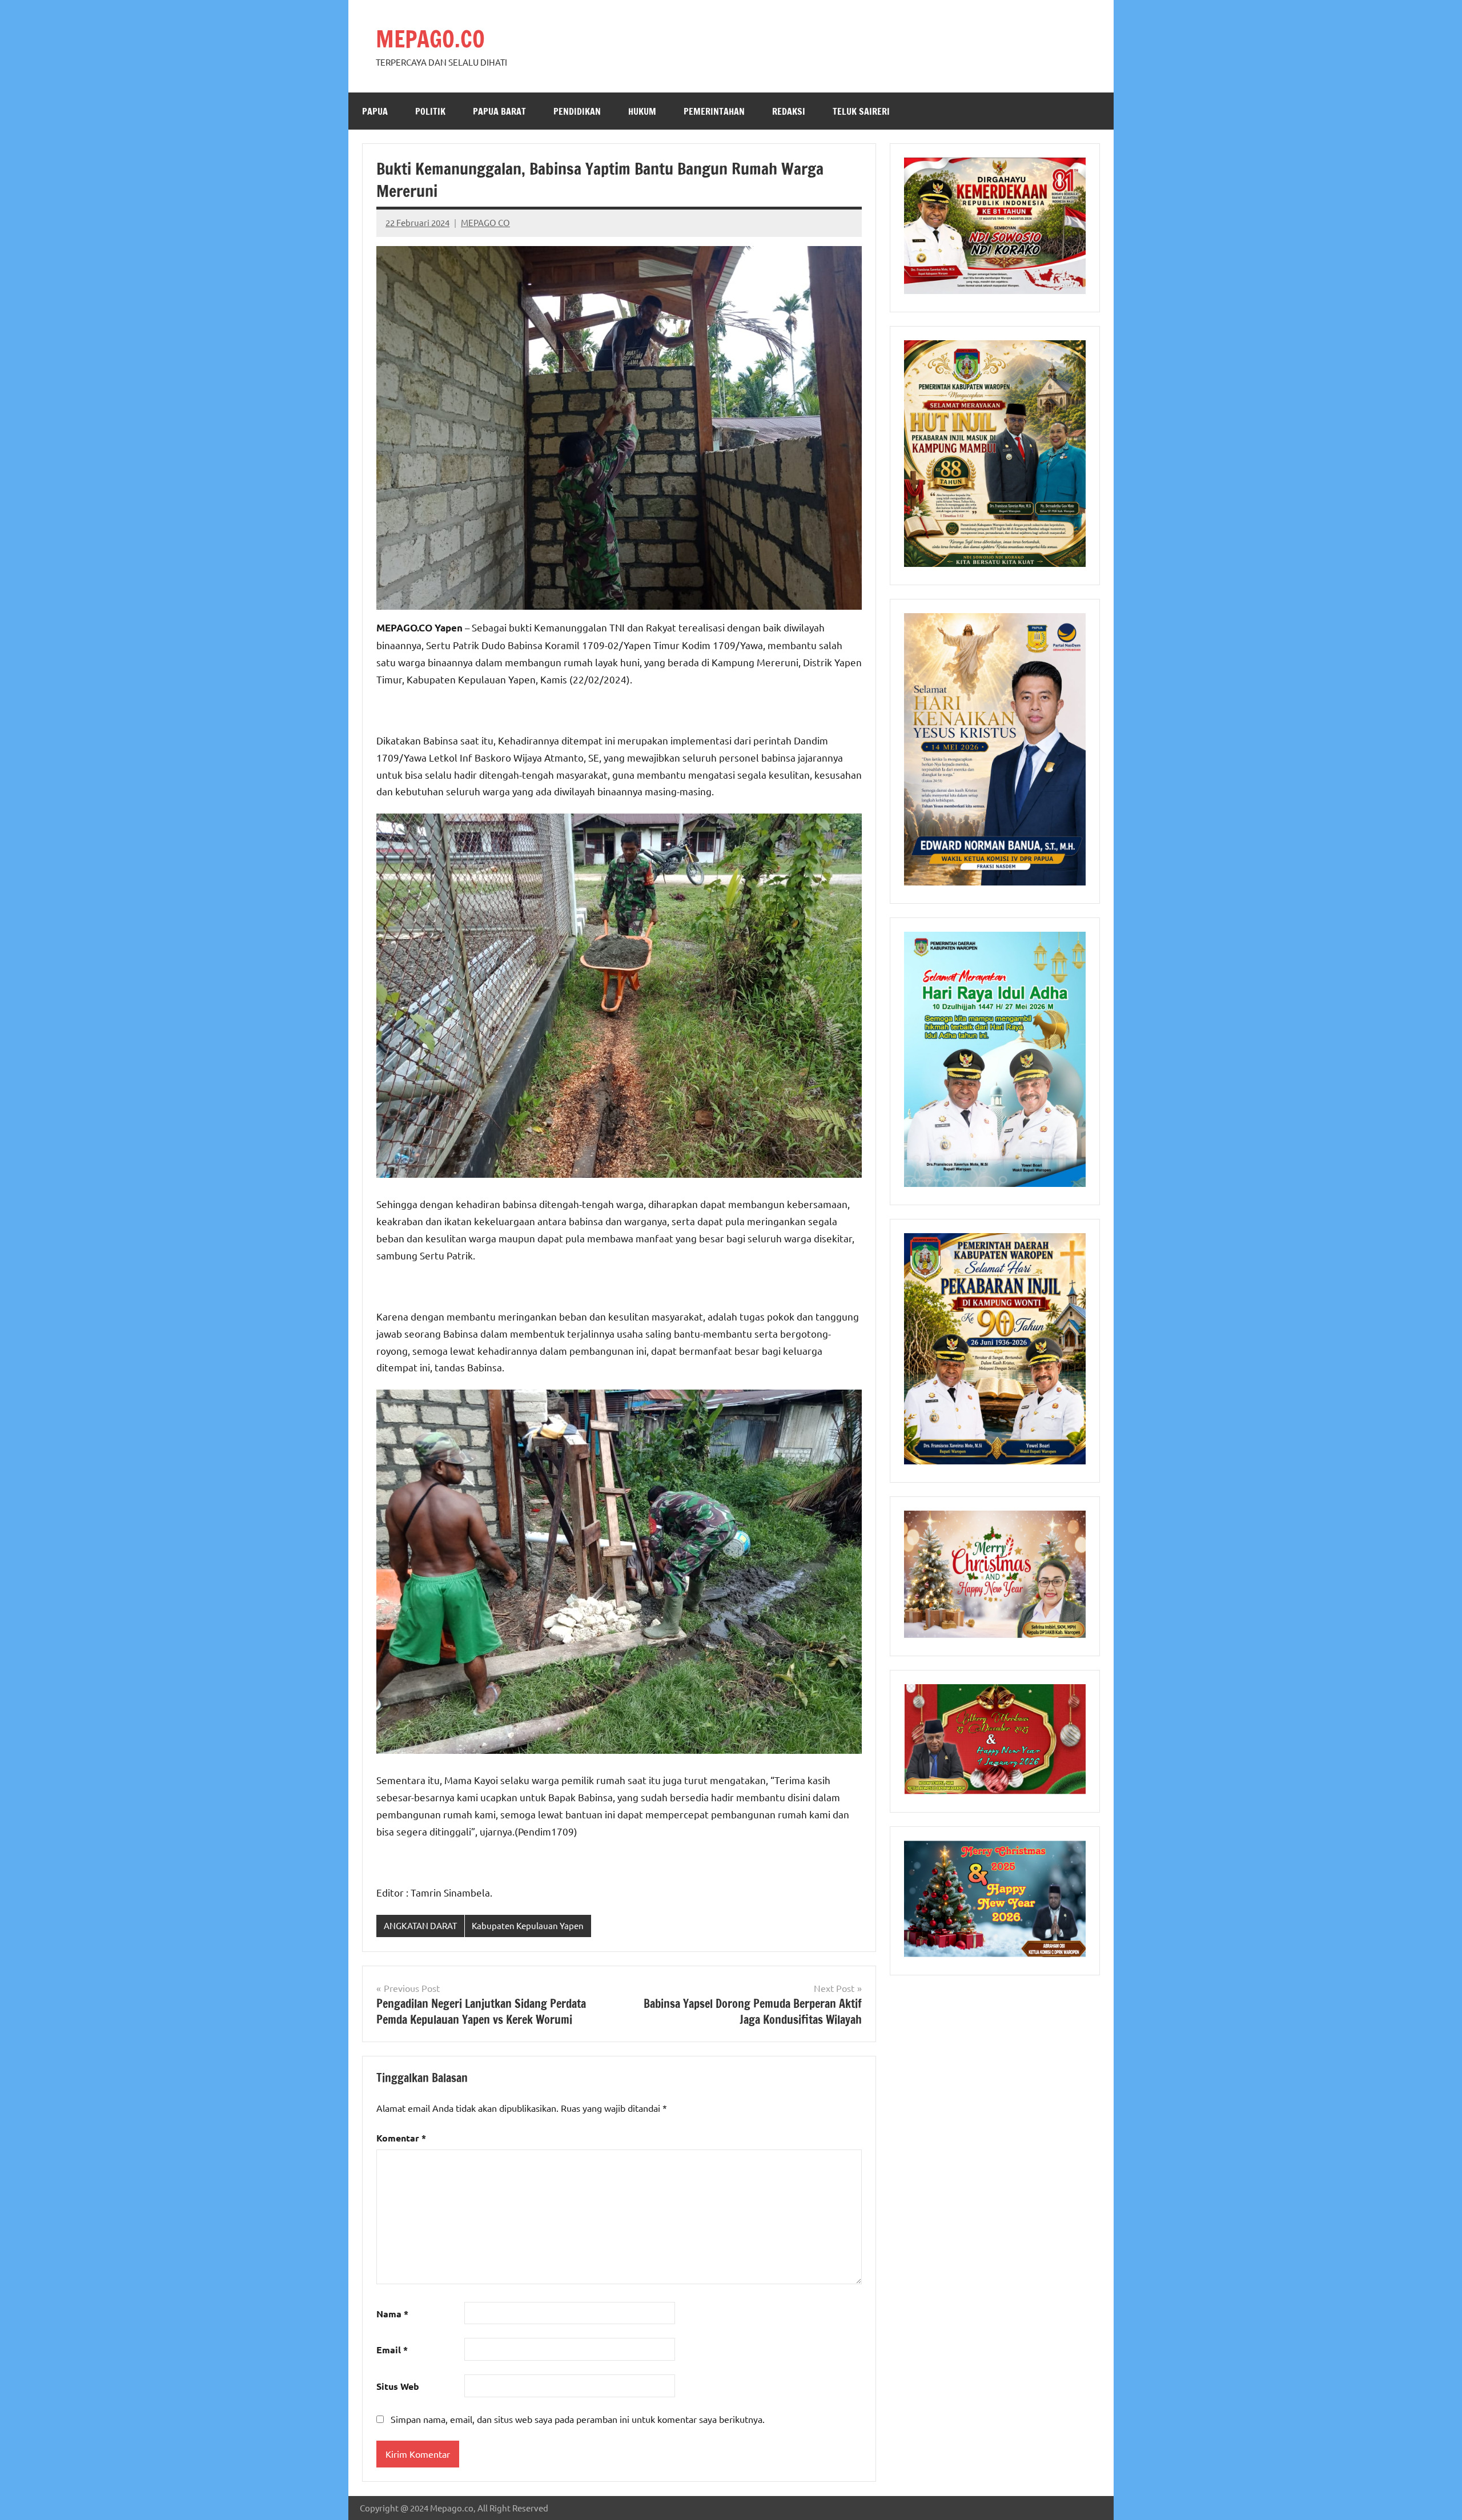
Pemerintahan (714, 111)
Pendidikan (577, 111)
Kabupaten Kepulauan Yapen (528, 1925)
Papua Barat (499, 111)
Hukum (642, 111)
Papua (375, 111)
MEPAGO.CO (430, 39)
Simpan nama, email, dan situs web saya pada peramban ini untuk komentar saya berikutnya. (578, 2419)
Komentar (401, 2138)
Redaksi (789, 111)
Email (392, 2350)
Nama (392, 2314)
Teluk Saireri (861, 111)
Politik (430, 111)
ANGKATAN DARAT (420, 1925)
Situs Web (398, 2386)
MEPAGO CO (485, 222)
